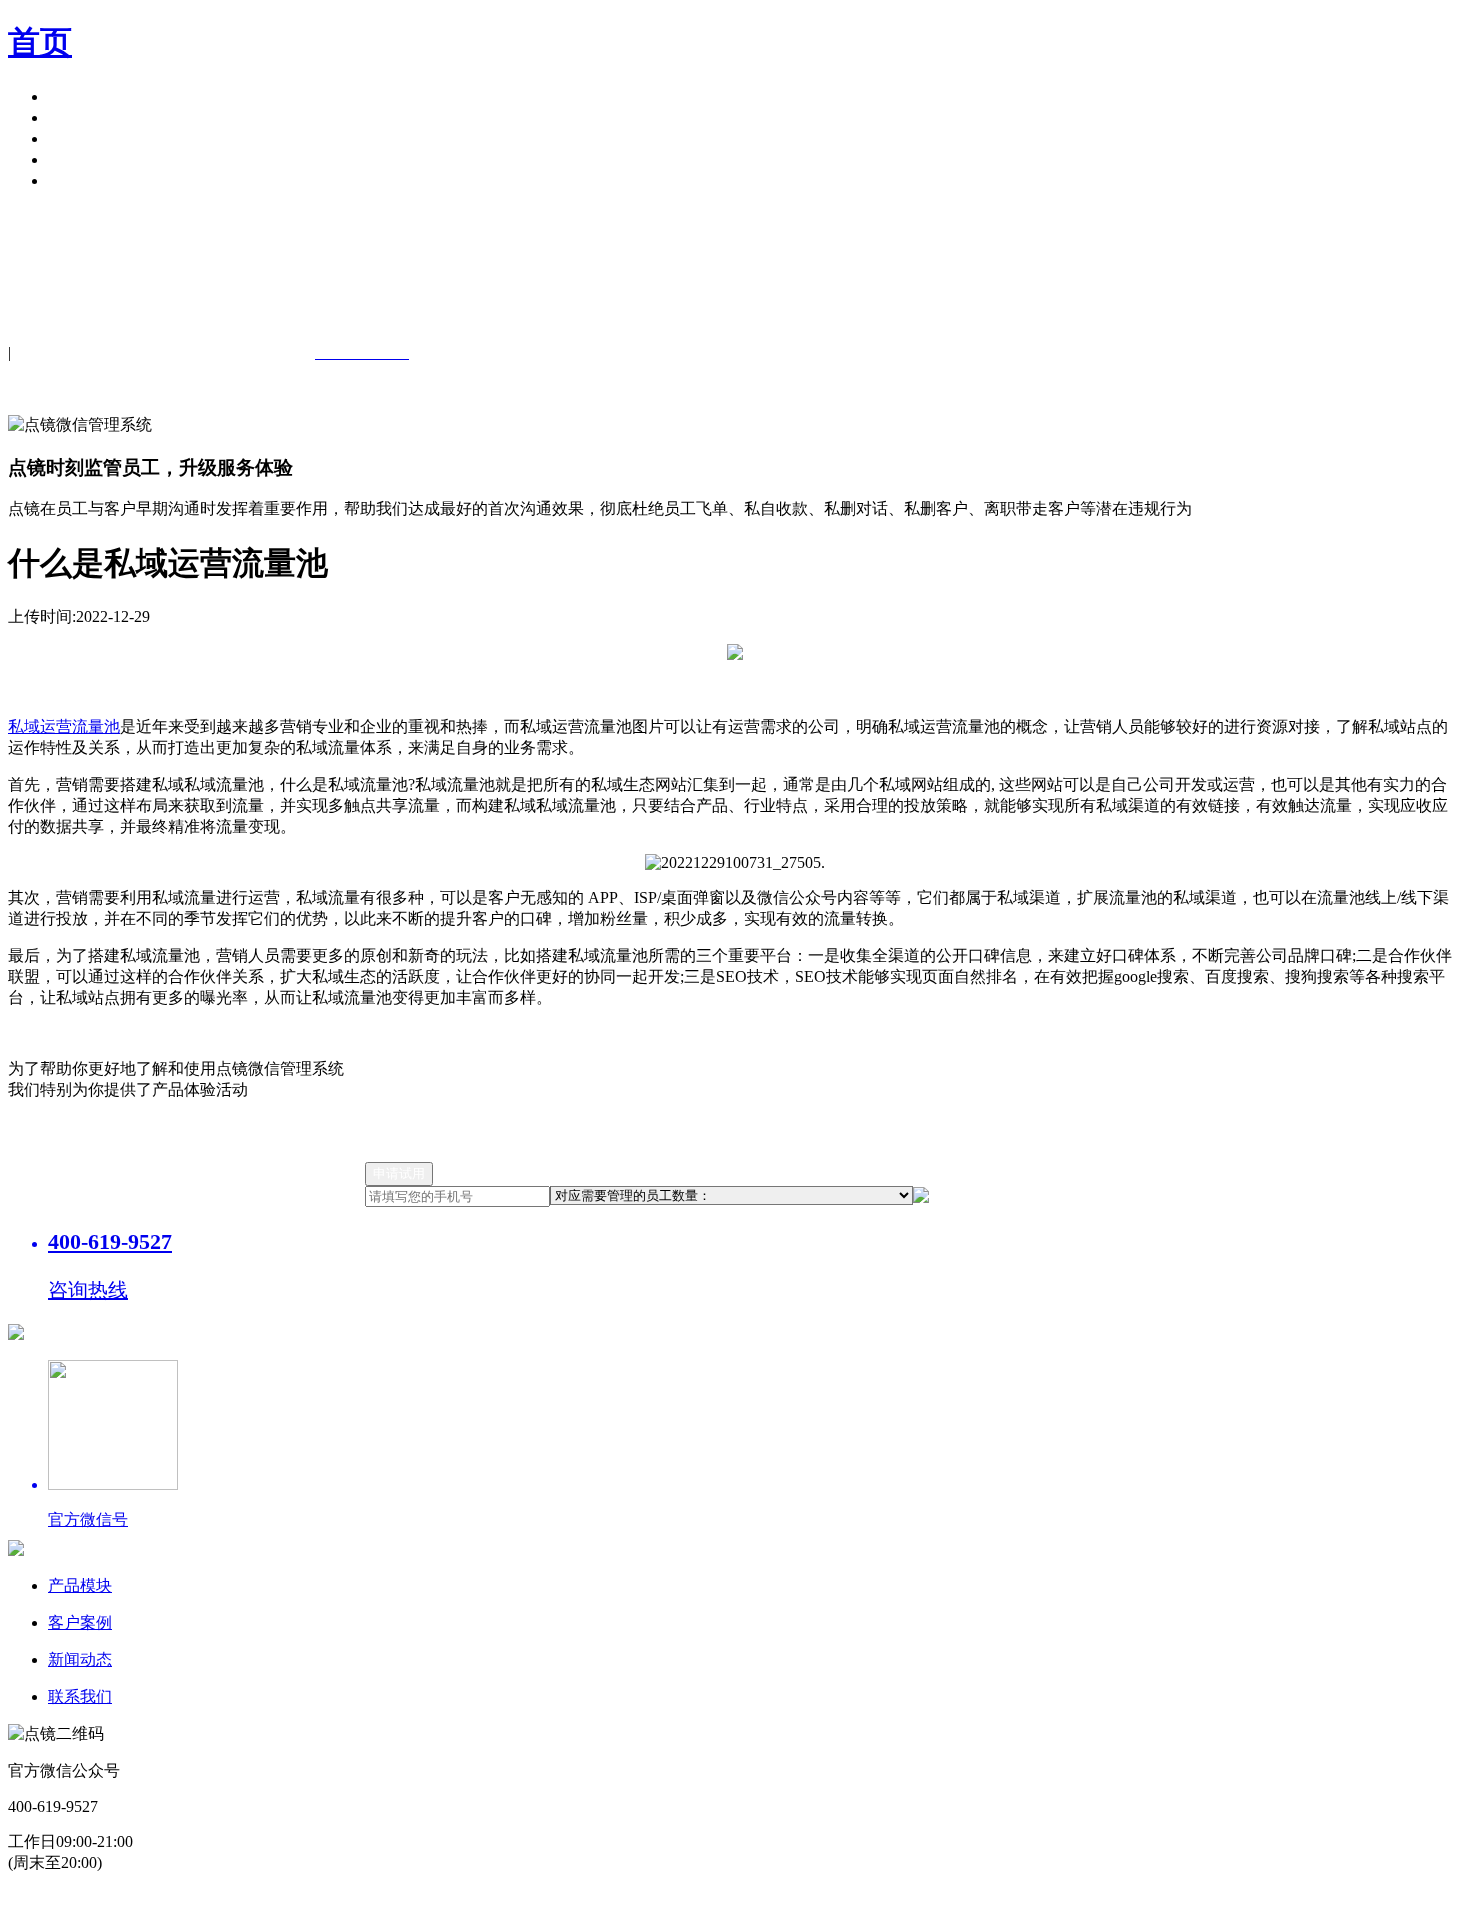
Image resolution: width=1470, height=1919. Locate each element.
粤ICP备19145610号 (530, 1899)
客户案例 (80, 117)
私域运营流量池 (64, 726)
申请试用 (80, 180)
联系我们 (80, 1696)
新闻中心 (80, 138)
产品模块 (80, 96)
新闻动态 (80, 1659)
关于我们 (80, 159)
